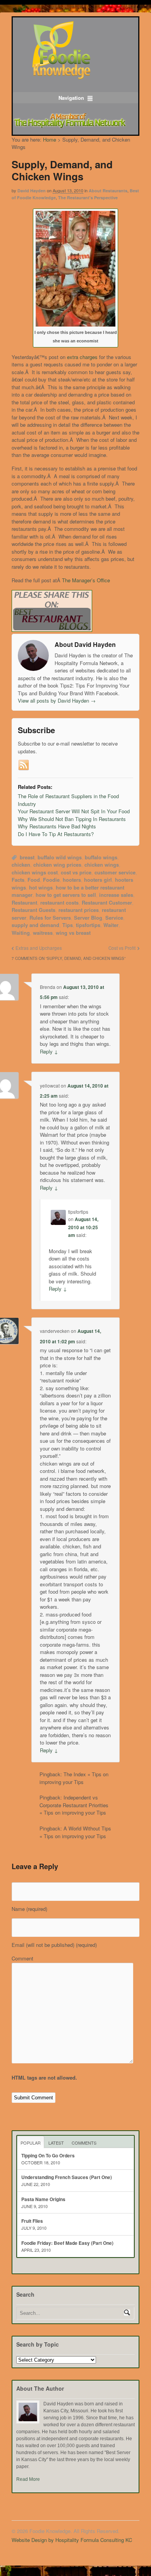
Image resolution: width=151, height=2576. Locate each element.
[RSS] (24, 765)
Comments (84, 2143)
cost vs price (76, 872)
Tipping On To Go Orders (48, 2155)
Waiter (111, 925)
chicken (21, 865)
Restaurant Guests (33, 910)
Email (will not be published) (54, 1945)
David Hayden (32, 191)
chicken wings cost (35, 872)
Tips (68, 925)
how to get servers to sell (66, 895)
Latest (56, 2143)
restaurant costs (59, 902)
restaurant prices (79, 910)
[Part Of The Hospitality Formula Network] (61, 76)
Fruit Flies (32, 2221)
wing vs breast (73, 933)
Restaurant (24, 902)
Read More (28, 2479)
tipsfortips (88, 925)
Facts (18, 880)
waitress (43, 933)
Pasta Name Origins (43, 2199)
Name (29, 1909)
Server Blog (88, 918)
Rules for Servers (50, 918)
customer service (115, 872)
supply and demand (35, 925)
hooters (72, 880)
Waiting (21, 933)
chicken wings (102, 865)
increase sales (116, 895)
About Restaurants (108, 191)
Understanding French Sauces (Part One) (67, 2177)
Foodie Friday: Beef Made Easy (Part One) (67, 2243)
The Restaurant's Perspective (88, 198)
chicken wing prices (57, 865)
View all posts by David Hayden (57, 700)
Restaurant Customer (107, 902)
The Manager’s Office (86, 580)
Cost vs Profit (122, 948)
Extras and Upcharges (39, 948)
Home (50, 139)
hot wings (41, 887)
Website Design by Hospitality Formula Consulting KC (72, 2540)
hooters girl (98, 880)
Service (114, 918)
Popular (31, 2143)
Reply (49, 1051)
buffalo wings (101, 857)
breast (27, 857)
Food (34, 880)
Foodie (51, 880)
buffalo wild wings (60, 857)
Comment (22, 1958)
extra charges (82, 357)
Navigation (71, 98)
